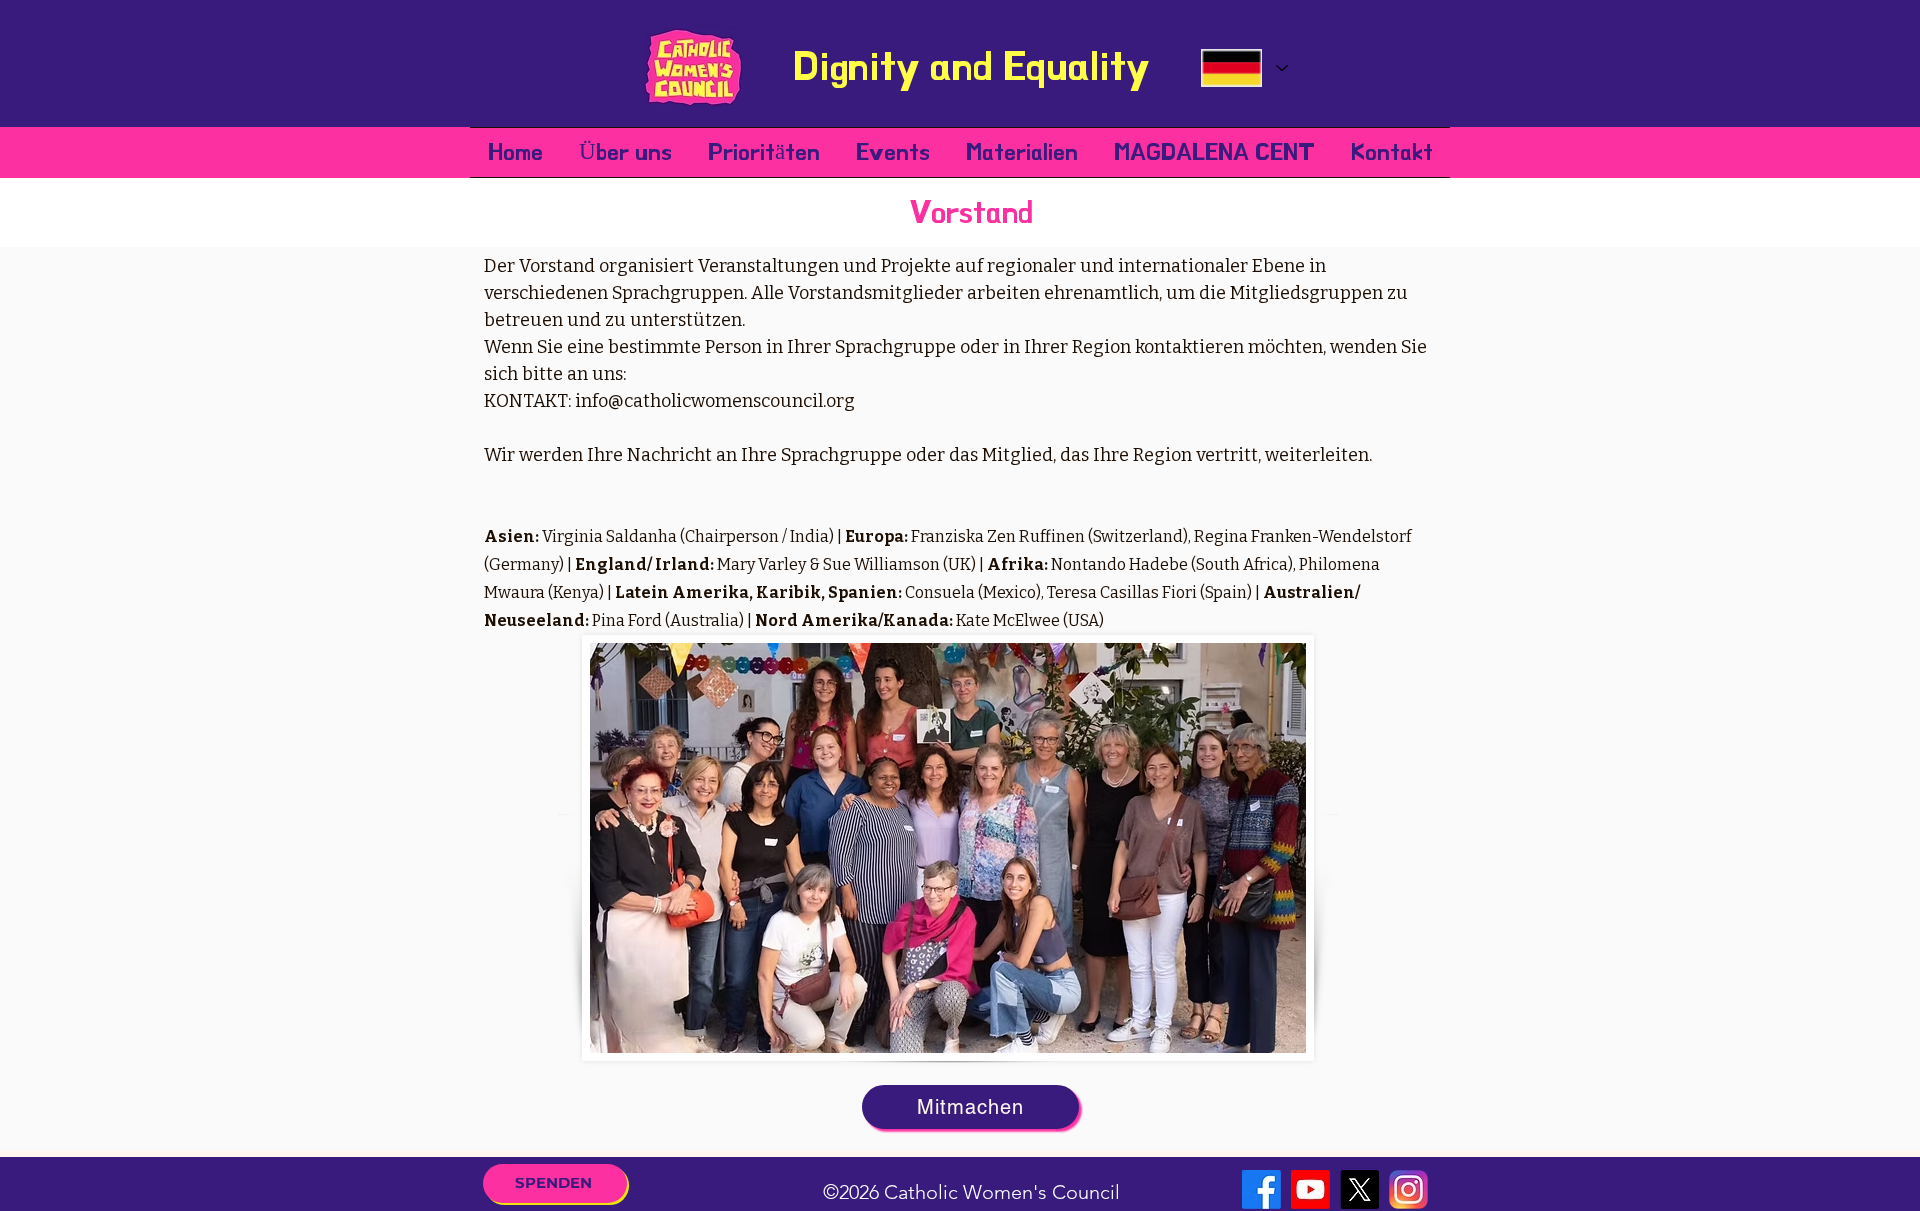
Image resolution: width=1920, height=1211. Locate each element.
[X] (1359, 1189)
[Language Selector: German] (1244, 68)
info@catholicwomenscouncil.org (715, 401)
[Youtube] (1310, 1189)
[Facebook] (1261, 1189)
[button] (625, 152)
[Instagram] (1408, 1189)
